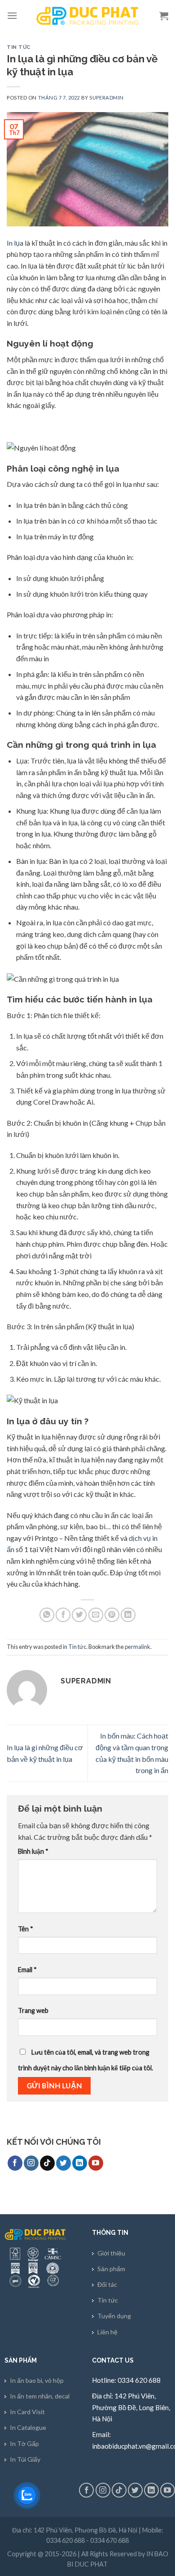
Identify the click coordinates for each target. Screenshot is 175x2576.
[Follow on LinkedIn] (80, 2163)
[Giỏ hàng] (164, 16)
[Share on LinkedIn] (128, 1615)
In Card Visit (27, 2412)
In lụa (15, 243)
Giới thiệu (111, 2253)
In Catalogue (28, 2427)
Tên (26, 1929)
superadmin (107, 98)
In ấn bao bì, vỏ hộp (37, 2380)
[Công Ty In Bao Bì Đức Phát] (87, 16)
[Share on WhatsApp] (47, 1615)
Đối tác (107, 2284)
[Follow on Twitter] (63, 2163)
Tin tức (19, 47)
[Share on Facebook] (63, 1615)
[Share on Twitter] (79, 1615)
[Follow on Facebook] (15, 2163)
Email (27, 1970)
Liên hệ (107, 2332)
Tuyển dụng (114, 2316)
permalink (138, 1647)
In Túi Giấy (25, 2459)
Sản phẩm (111, 2269)
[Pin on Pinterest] (112, 1615)
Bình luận (33, 1851)
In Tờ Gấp (24, 2444)
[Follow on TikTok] (47, 2163)
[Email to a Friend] (96, 1615)
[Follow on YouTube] (96, 2163)
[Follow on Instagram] (31, 2163)
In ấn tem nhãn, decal (40, 2396)
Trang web (33, 2010)
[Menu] (12, 15)
